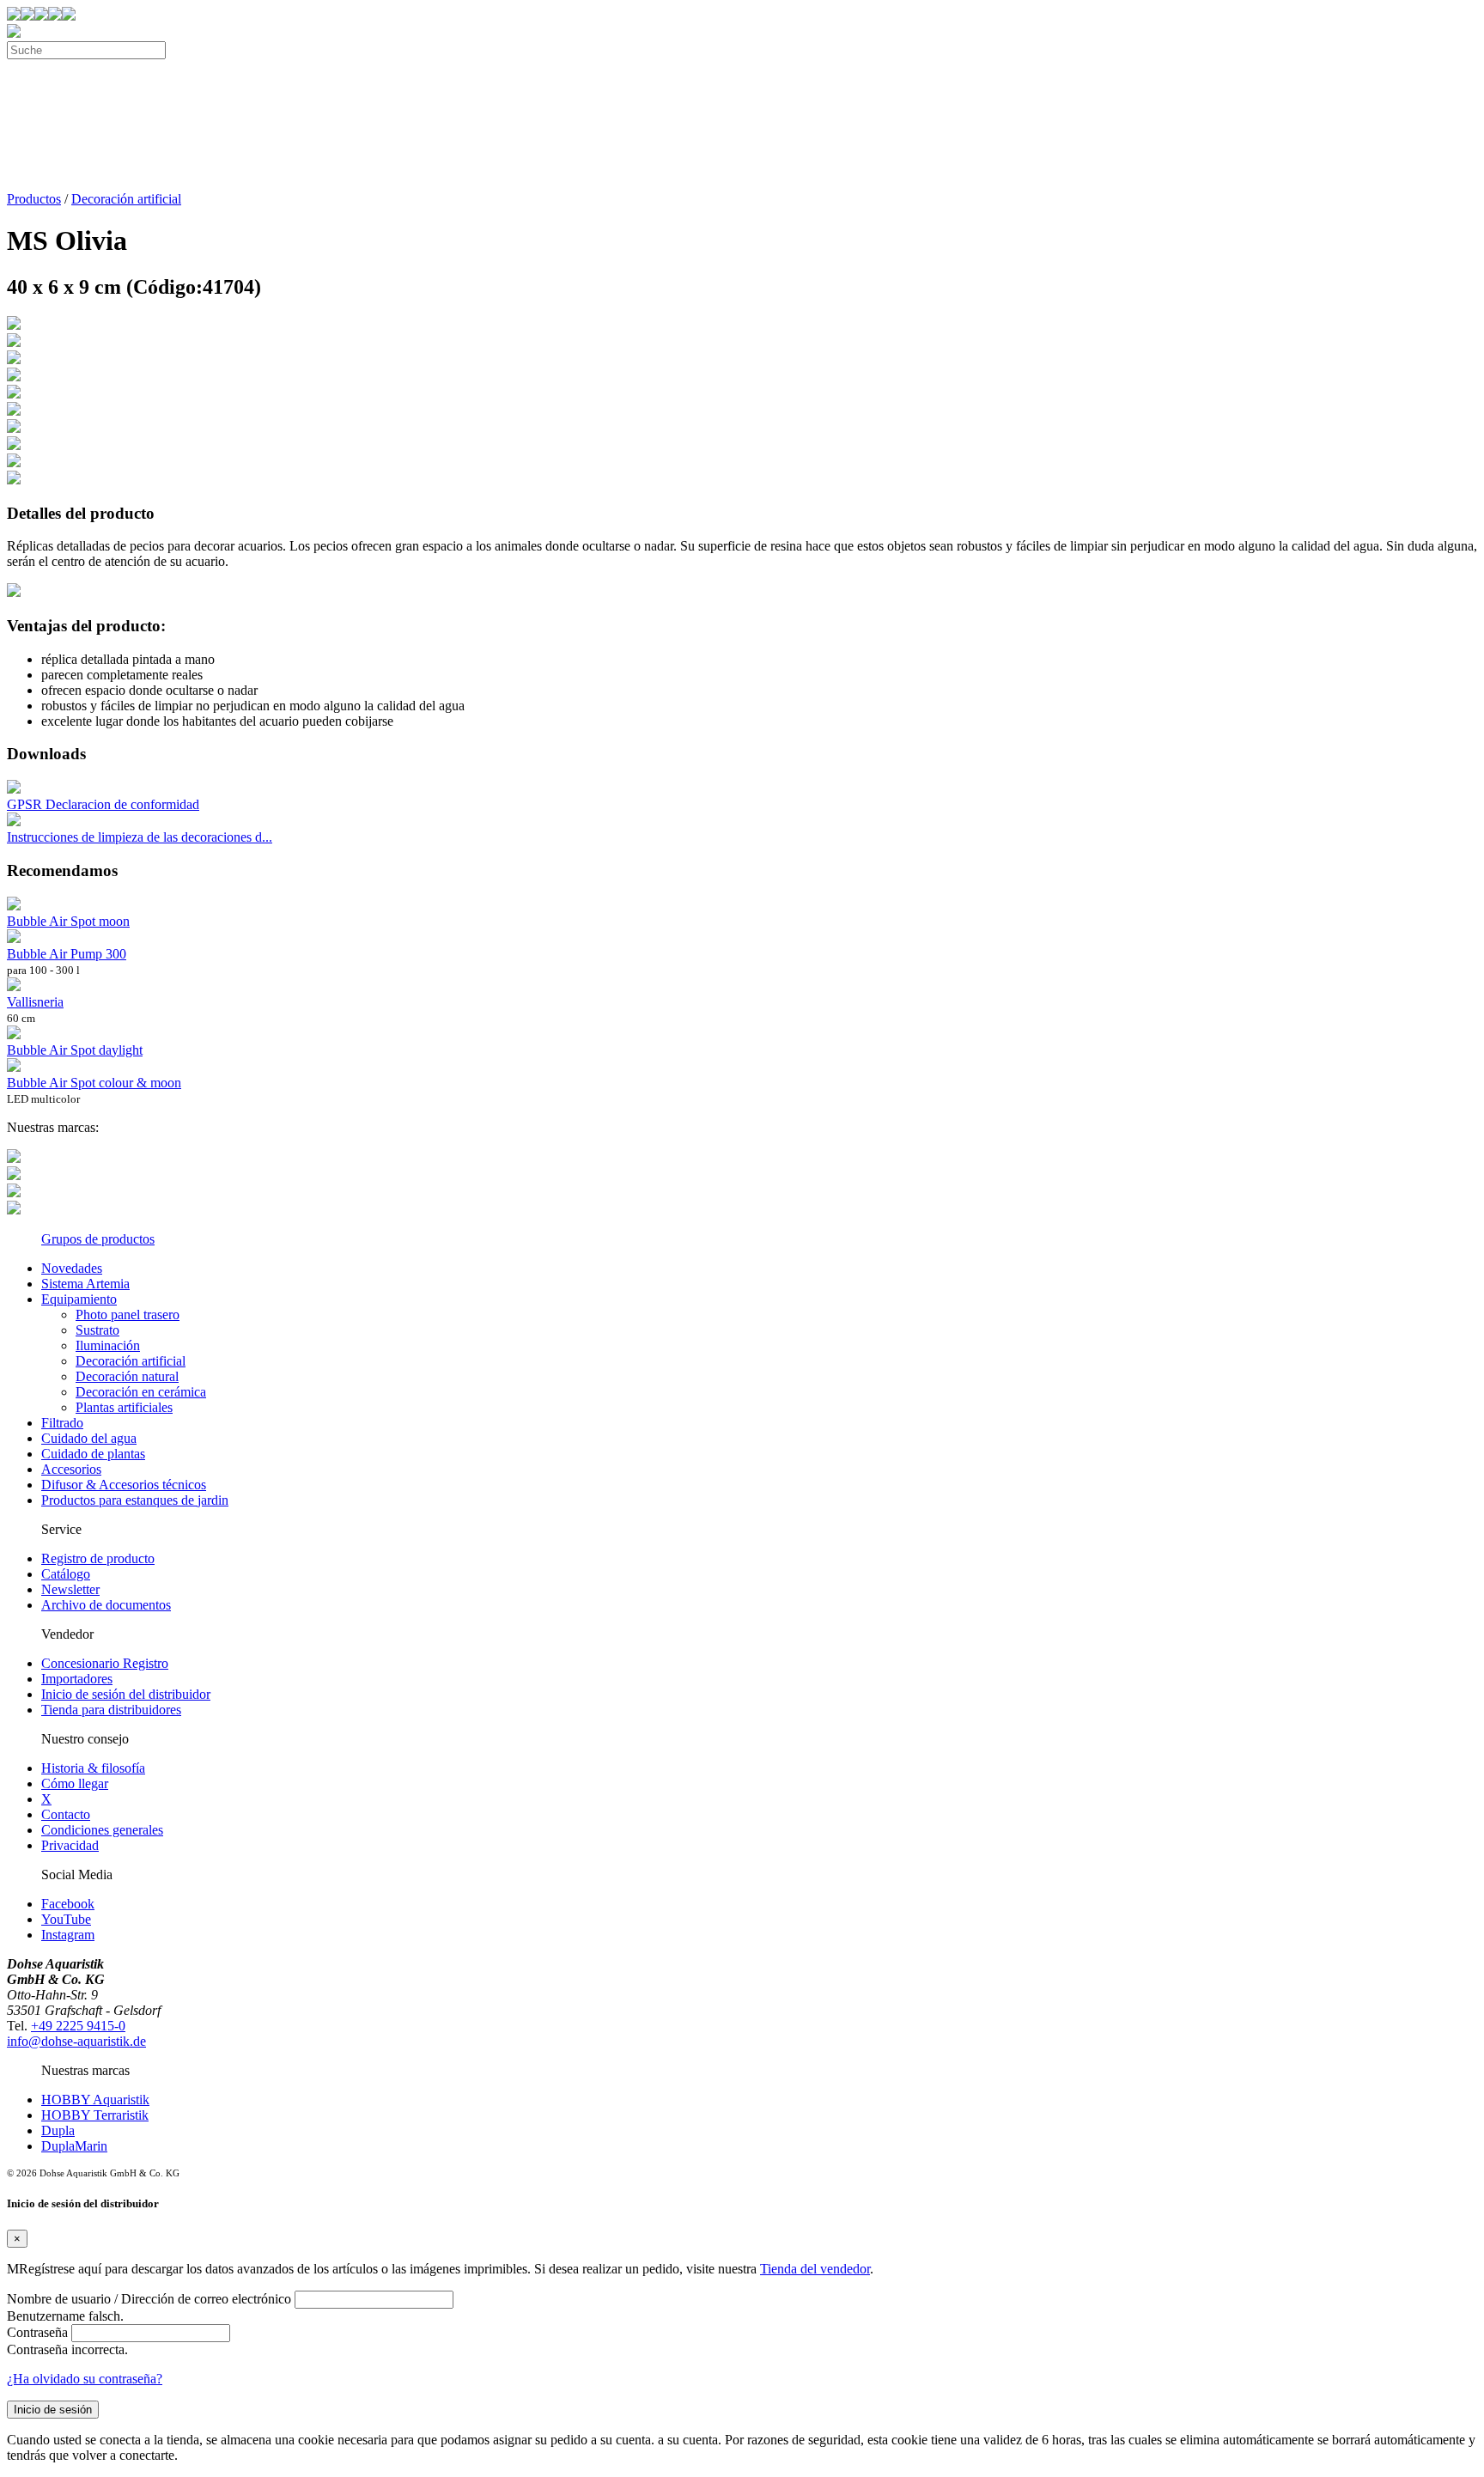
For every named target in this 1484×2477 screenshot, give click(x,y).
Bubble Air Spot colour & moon (94, 1083)
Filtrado (62, 1423)
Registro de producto (98, 1558)
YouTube (66, 1919)
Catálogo (66, 1574)
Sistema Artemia (85, 1284)
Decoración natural (127, 1376)
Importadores (77, 1679)
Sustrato (97, 1330)
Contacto (66, 1814)
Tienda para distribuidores (111, 1710)
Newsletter (70, 1589)
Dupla (58, 2130)
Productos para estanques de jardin (135, 1500)
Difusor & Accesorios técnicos (124, 1485)
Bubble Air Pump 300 (67, 954)
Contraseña (37, 2332)
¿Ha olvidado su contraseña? (85, 2379)
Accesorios (71, 1469)
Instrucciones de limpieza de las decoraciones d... (140, 837)
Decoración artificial (126, 199)
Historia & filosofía (93, 1768)
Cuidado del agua (89, 1438)
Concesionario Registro (105, 1663)
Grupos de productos (98, 1239)
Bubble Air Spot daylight (75, 1050)
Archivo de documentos (106, 1605)
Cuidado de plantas (93, 1454)
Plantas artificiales (124, 1407)
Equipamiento (79, 1299)
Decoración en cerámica (141, 1392)
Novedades (72, 1268)
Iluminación (108, 1345)
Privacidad (70, 1845)
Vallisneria (35, 1002)
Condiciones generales (102, 1830)
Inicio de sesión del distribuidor (126, 1694)
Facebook (68, 1904)
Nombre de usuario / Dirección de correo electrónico (149, 2299)
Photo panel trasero (128, 1315)
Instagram (68, 1935)
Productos (34, 199)
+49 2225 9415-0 (78, 2026)
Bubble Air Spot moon (68, 921)
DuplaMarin (74, 2146)
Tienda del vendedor (815, 2269)
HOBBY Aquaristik (95, 2100)
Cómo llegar (75, 1783)
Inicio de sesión (53, 2410)
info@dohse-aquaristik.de (76, 2041)
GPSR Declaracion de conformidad (103, 804)
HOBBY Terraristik (95, 2115)
